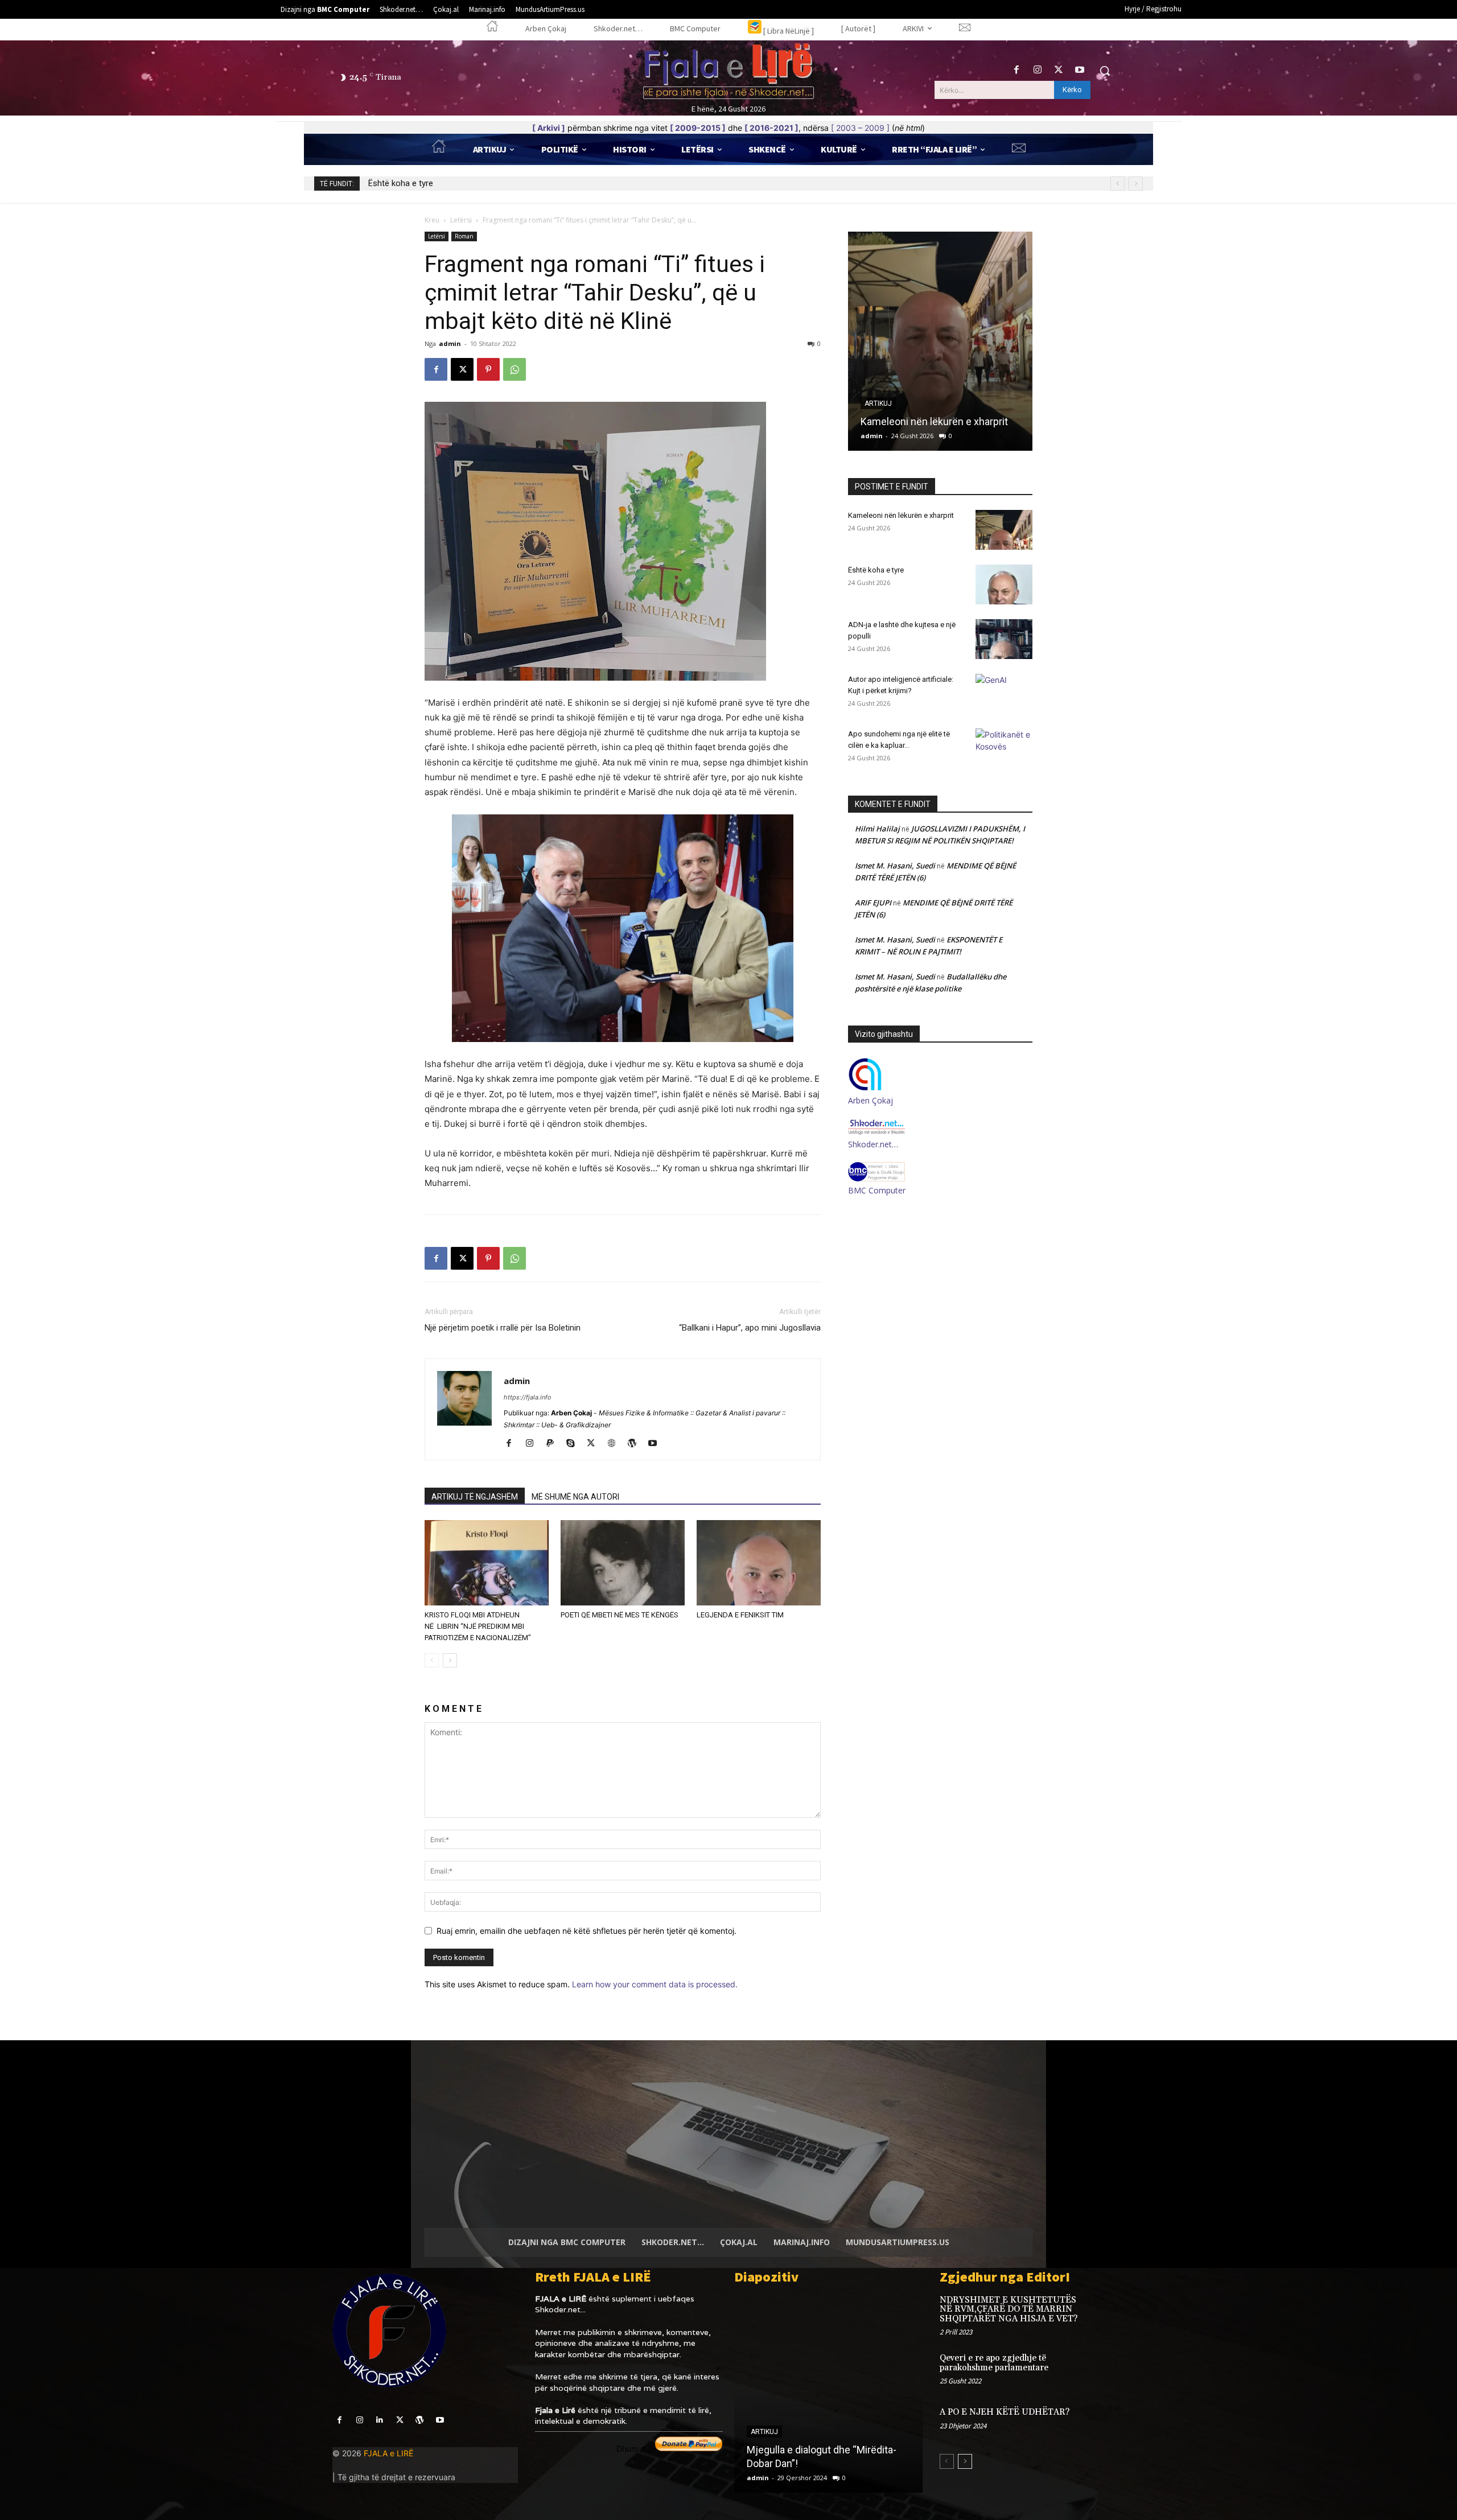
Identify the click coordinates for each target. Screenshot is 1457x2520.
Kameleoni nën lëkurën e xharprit (901, 515)
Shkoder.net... (560, 2309)
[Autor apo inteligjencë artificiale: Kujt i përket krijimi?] (1004, 694)
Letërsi (461, 220)
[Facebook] (1016, 70)
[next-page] (450, 1660)
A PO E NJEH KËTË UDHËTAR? (1005, 2412)
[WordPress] (636, 1444)
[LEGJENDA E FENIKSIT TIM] (759, 1563)
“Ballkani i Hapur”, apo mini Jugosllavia (750, 1328)
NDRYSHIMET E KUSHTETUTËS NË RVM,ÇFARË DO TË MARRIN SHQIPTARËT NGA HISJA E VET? (1009, 2309)
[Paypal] (554, 1444)
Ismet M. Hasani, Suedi (895, 866)
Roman (464, 236)
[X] (1059, 70)
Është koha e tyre (900, 421)
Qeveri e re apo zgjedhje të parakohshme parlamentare (994, 2363)
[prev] (1118, 184)
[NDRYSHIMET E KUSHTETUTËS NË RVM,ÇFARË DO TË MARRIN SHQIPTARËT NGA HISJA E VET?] (1106, 2312)
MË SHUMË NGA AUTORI (575, 1497)
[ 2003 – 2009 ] (860, 128)
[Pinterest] (488, 369)
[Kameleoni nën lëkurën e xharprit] (1004, 530)
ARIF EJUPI (873, 903)
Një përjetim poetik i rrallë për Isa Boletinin (503, 1328)
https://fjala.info (528, 1397)
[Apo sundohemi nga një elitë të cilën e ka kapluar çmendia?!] (1004, 748)
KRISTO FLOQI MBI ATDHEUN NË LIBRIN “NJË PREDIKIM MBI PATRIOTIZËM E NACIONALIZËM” (478, 1626)
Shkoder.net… (873, 1144)
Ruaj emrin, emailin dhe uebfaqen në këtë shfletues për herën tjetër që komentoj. (586, 1931)
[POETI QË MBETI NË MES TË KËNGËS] (623, 1563)
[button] (1105, 71)
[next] (1136, 184)
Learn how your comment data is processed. (655, 1984)
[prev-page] (432, 1660)
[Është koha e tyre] (940, 341)
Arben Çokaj (871, 1100)
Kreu (432, 220)
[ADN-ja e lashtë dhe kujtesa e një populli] (1004, 639)
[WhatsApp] (515, 369)
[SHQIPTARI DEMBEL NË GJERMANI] (828, 2393)
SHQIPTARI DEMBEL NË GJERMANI (825, 2463)
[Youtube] (1080, 70)
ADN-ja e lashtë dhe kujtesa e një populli (443, 183)
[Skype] (575, 1444)
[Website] (616, 1444)
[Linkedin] (379, 2420)
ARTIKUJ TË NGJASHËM (475, 1497)
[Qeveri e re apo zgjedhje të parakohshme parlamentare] (1106, 2370)
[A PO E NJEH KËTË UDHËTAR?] (1106, 2424)
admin (450, 343)
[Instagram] (1037, 70)
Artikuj (878, 403)
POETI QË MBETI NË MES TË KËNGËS (620, 1615)
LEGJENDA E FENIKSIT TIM (740, 1615)
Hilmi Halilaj (877, 829)
